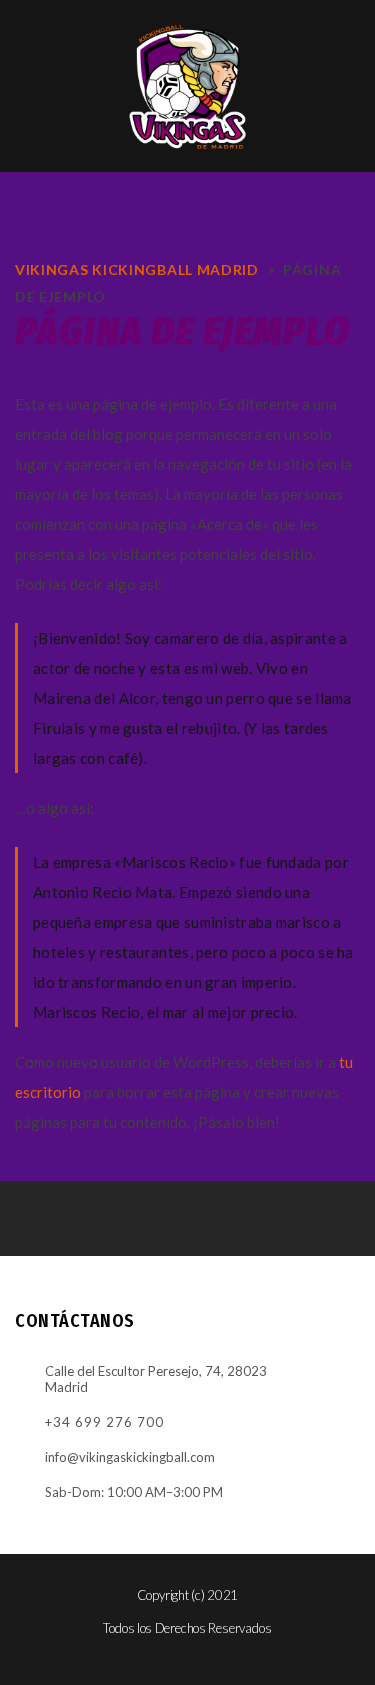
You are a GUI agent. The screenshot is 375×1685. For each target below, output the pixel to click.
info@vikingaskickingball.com (130, 1457)
